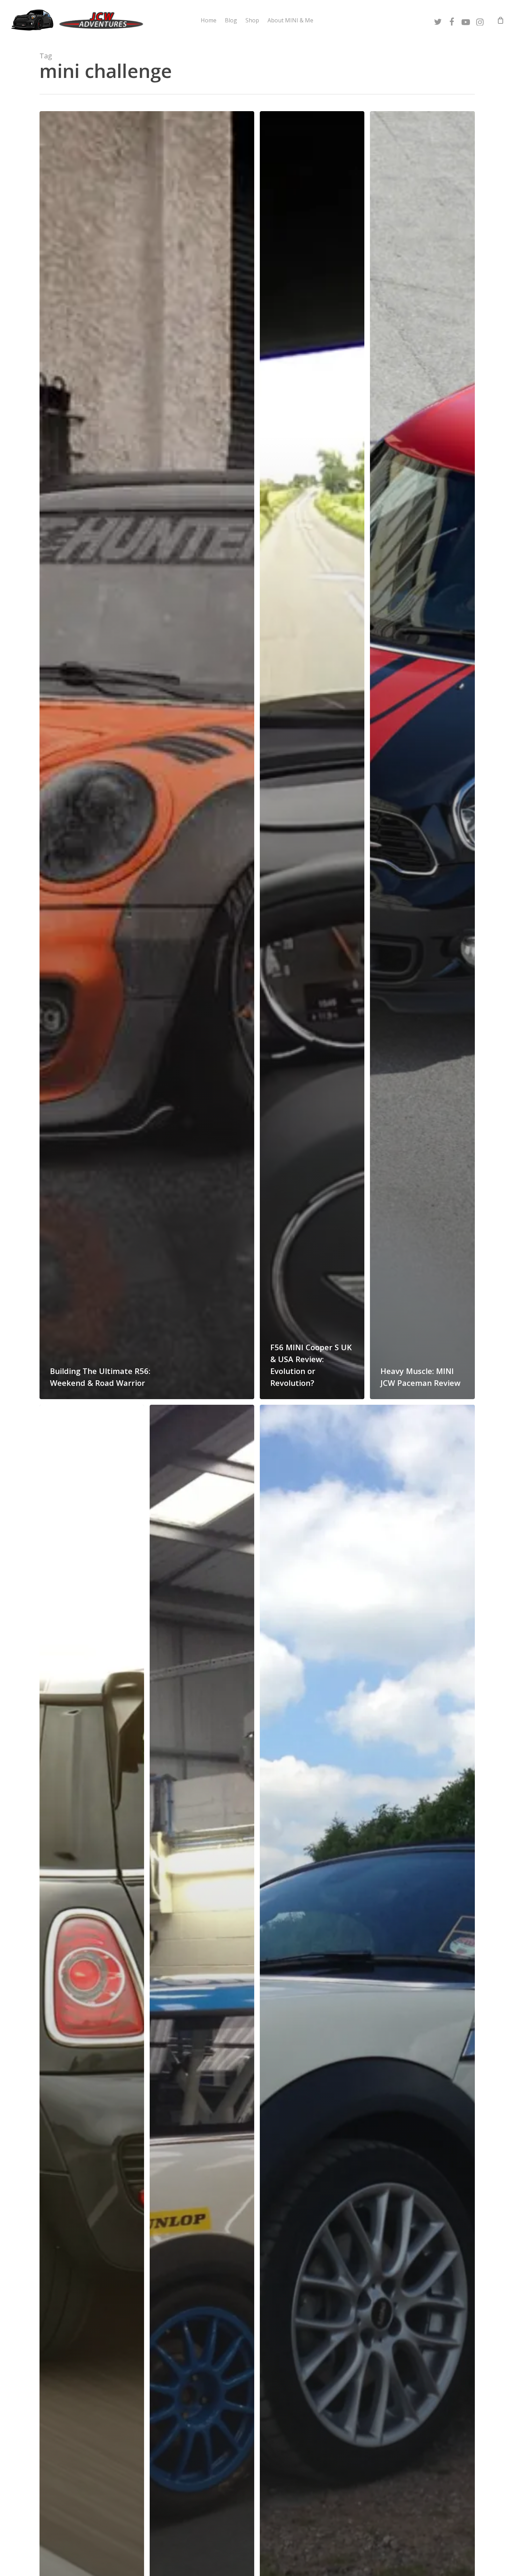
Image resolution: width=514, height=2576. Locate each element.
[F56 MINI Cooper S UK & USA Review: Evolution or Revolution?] (312, 755)
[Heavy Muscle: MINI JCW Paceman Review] (422, 755)
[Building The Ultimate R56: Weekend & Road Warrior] (147, 755)
